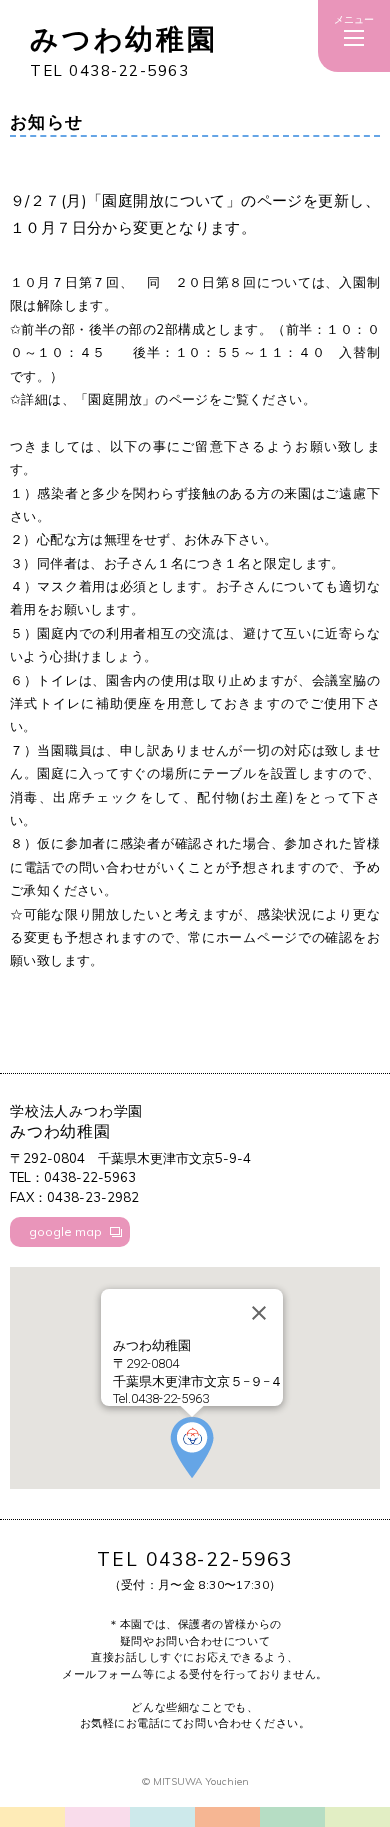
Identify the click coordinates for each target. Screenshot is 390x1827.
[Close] (259, 1313)
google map (65, 1231)
